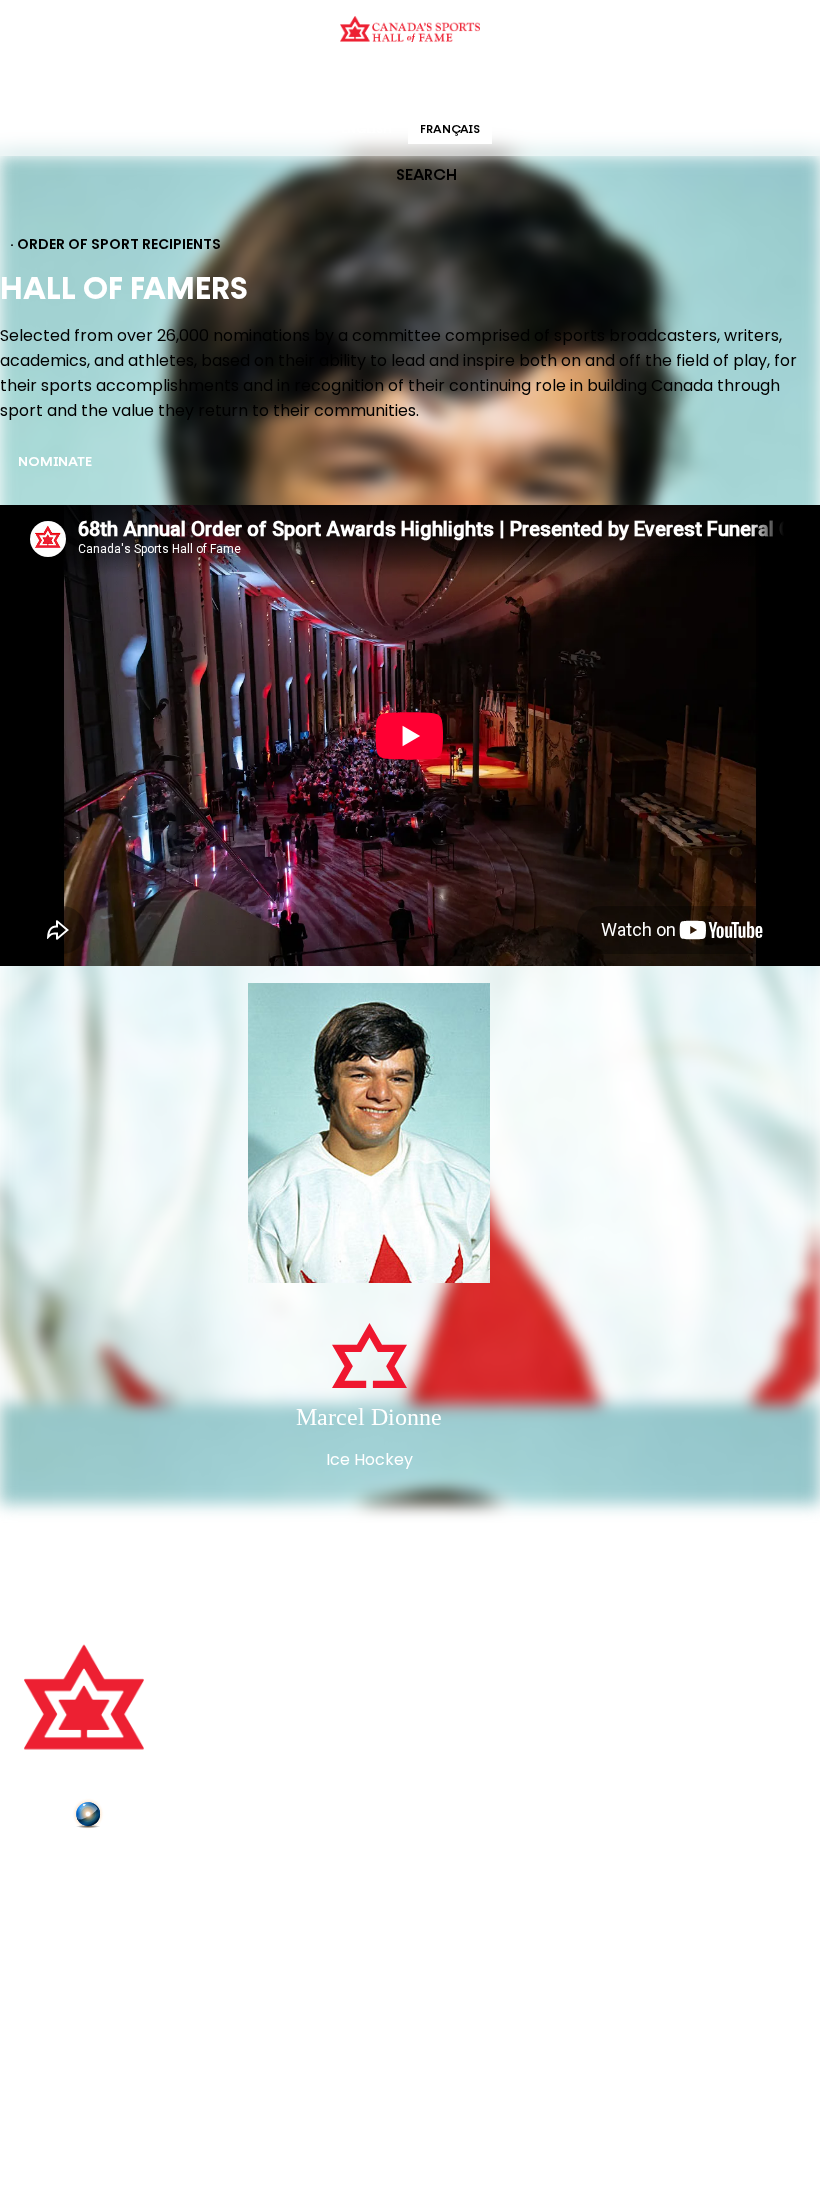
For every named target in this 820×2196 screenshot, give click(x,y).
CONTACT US (72, 1898)
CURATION (249, 84)
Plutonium (145, 1818)
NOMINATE (55, 462)
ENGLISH (366, 130)
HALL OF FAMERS (553, 84)
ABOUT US (61, 1870)
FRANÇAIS (450, 130)
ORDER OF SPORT (436, 84)
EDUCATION (332, 84)
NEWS (47, 1954)
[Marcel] (369, 1135)
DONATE (55, 1981)
